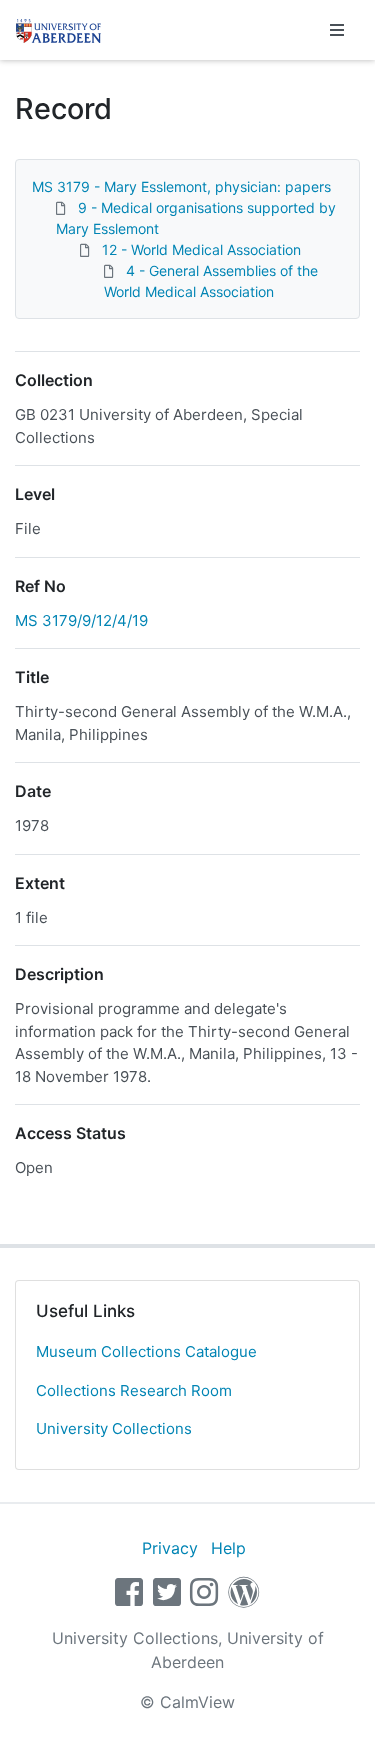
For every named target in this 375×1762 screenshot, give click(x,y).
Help (228, 1548)
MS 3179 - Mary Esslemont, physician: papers (181, 186)
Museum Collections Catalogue (146, 1351)
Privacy (170, 1548)
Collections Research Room (134, 1390)
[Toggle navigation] (337, 30)
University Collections (114, 1428)
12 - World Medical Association (201, 249)
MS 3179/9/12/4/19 (81, 620)
